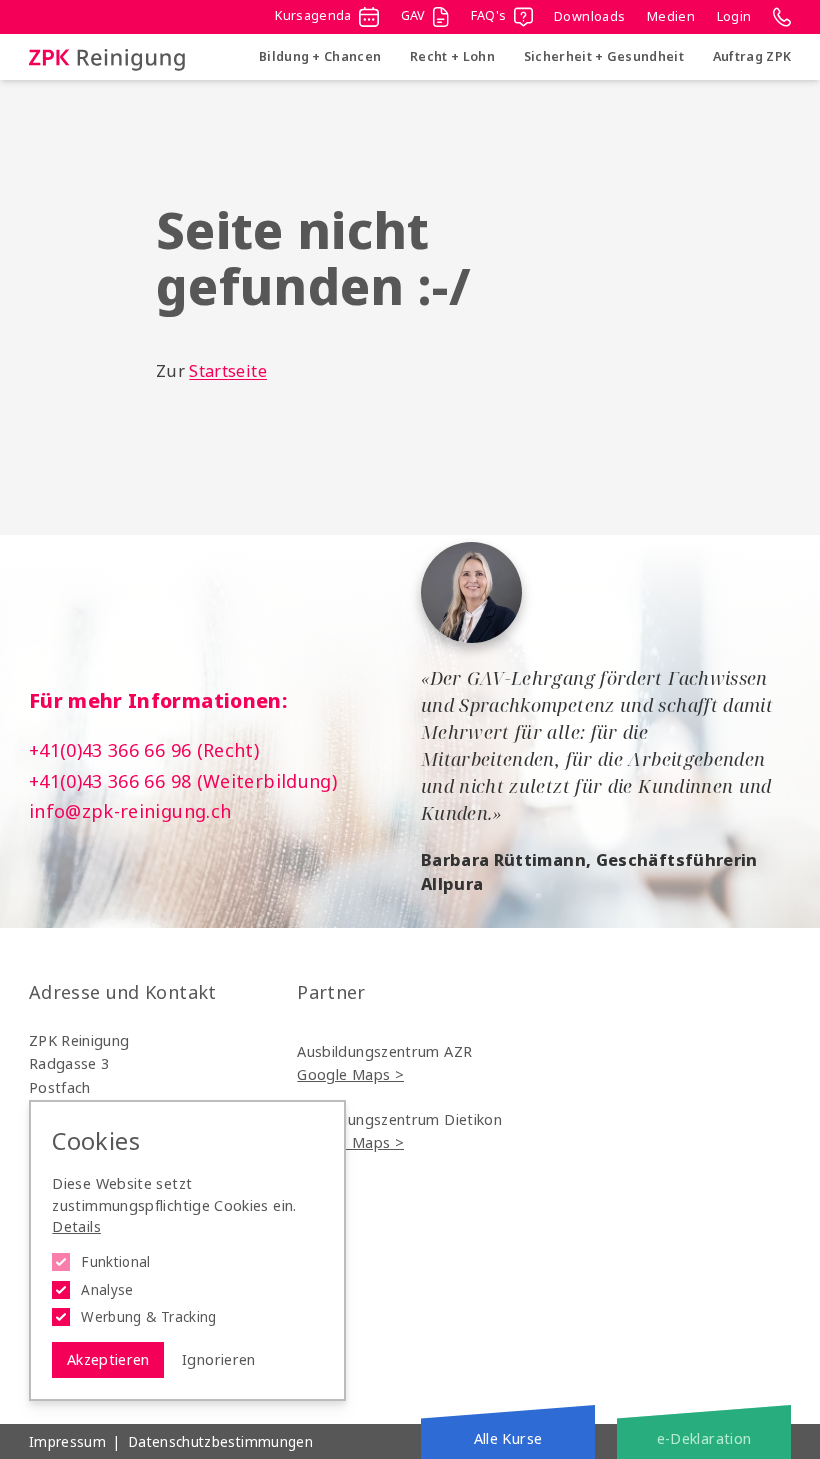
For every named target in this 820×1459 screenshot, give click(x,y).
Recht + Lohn (452, 56)
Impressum (67, 1442)
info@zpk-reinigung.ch (130, 811)
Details (76, 1226)
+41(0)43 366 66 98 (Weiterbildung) (183, 781)
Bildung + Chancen (320, 56)
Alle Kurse (508, 1438)
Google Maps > (350, 1074)
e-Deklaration (704, 1438)
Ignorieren (219, 1359)
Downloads (589, 16)
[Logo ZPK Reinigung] (107, 57)
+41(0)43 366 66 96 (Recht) (144, 750)
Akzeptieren (108, 1359)
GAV (413, 15)
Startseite (228, 371)
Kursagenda (313, 15)
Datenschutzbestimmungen (220, 1442)
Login (734, 16)
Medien (671, 16)
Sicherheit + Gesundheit (604, 56)
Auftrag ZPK (752, 56)
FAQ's (489, 15)
